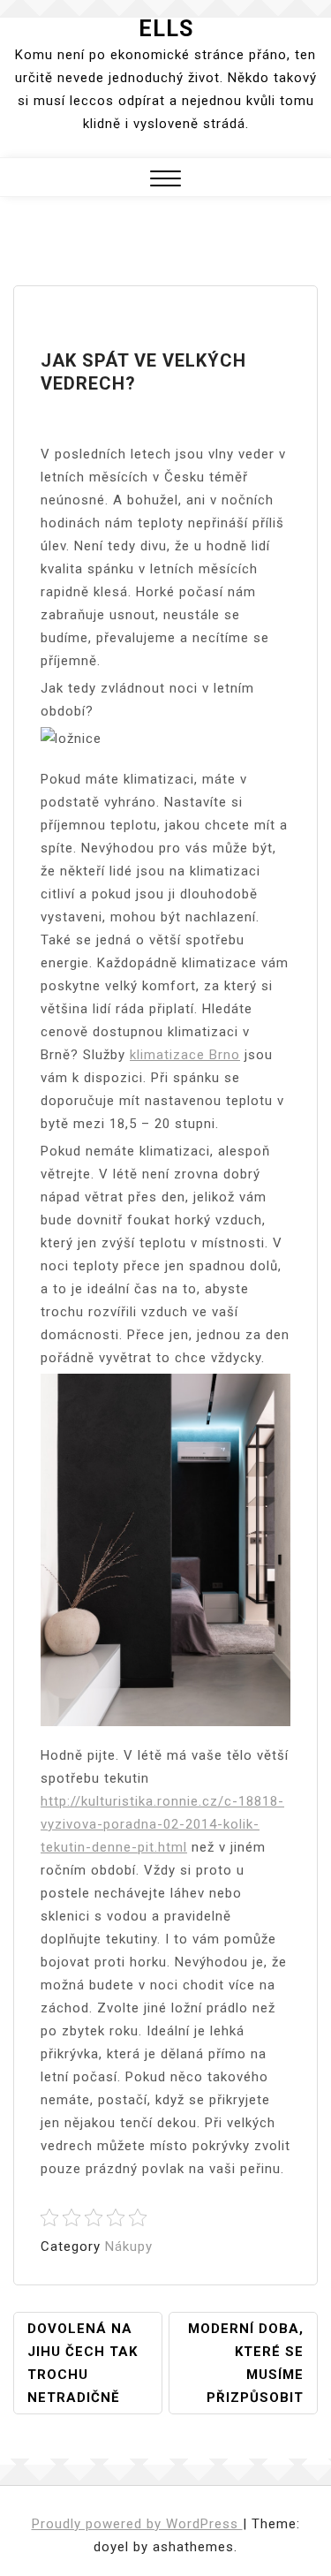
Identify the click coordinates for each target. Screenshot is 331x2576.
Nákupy (129, 2246)
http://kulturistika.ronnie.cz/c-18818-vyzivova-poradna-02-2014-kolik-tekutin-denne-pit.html (162, 1824)
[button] (165, 181)
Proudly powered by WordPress (137, 2524)
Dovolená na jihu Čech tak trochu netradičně (83, 2363)
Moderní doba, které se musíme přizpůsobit (246, 2363)
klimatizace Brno (185, 1055)
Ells (166, 29)
